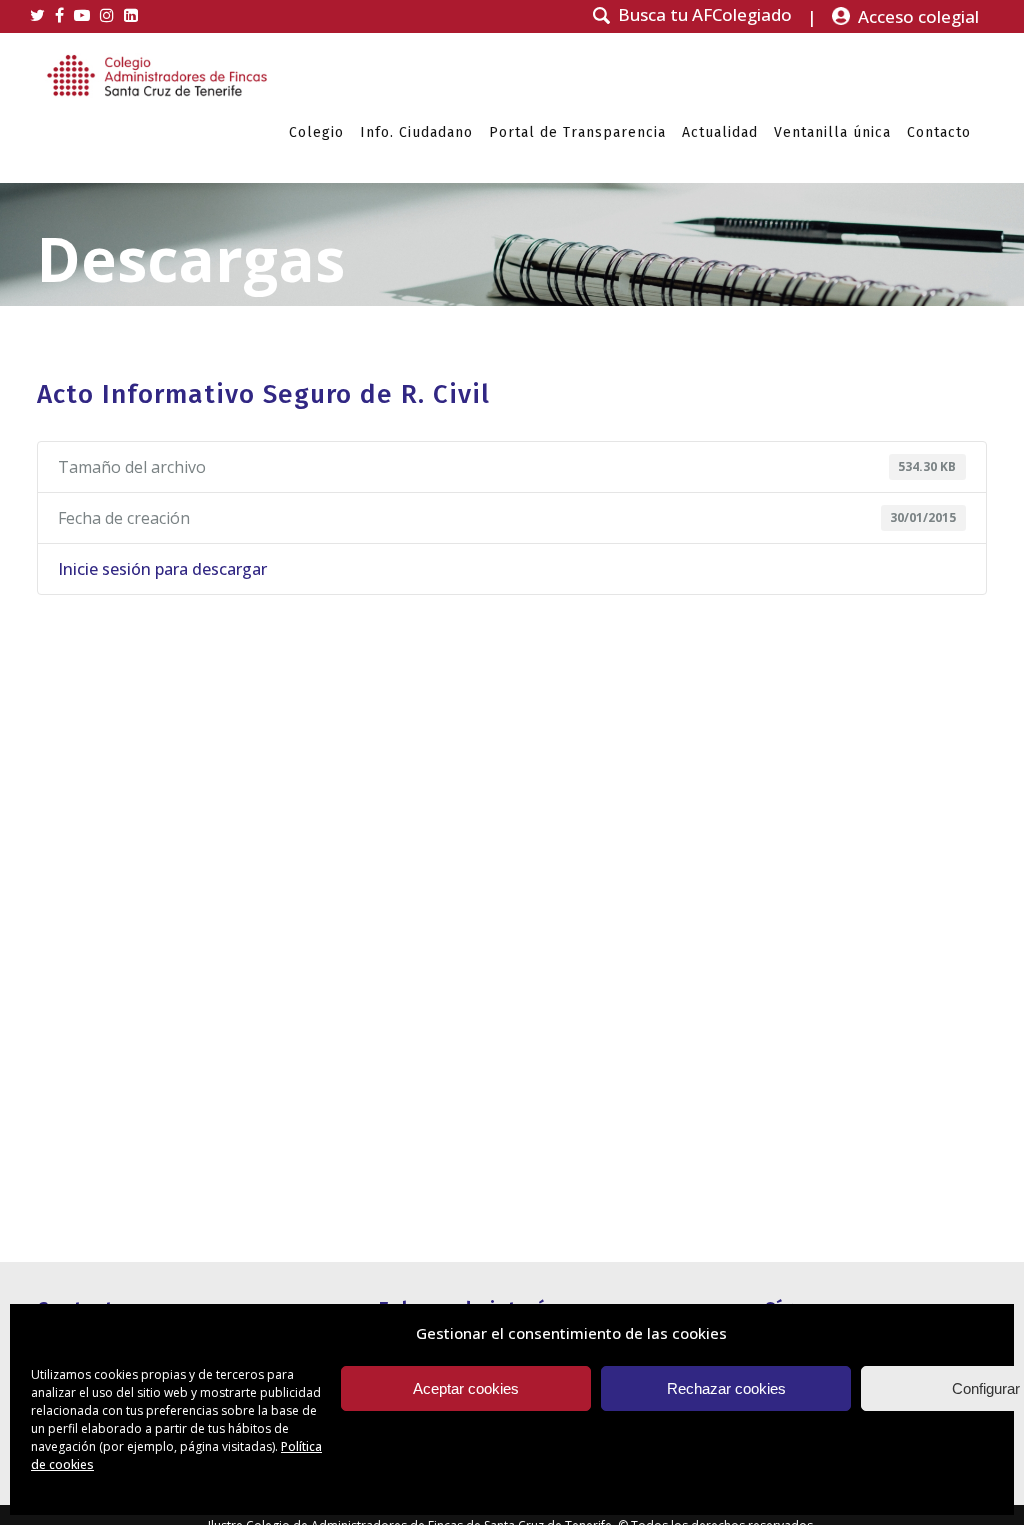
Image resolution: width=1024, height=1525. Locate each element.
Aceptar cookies (466, 1388)
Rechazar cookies (726, 1388)
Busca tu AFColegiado (705, 15)
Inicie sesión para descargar (162, 569)
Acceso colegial (918, 16)
